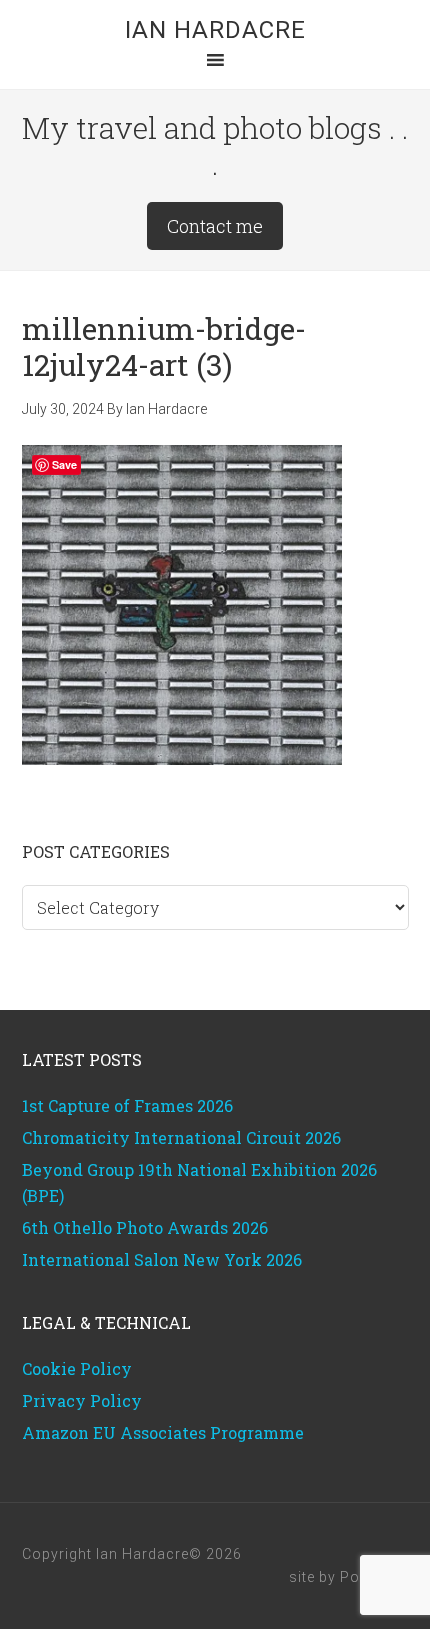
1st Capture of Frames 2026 (127, 1105)
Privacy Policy (82, 1400)
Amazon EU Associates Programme (163, 1432)
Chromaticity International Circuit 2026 (181, 1137)
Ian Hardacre (215, 30)
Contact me (215, 226)
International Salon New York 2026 (162, 1259)
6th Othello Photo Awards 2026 (145, 1227)
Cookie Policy (77, 1368)
